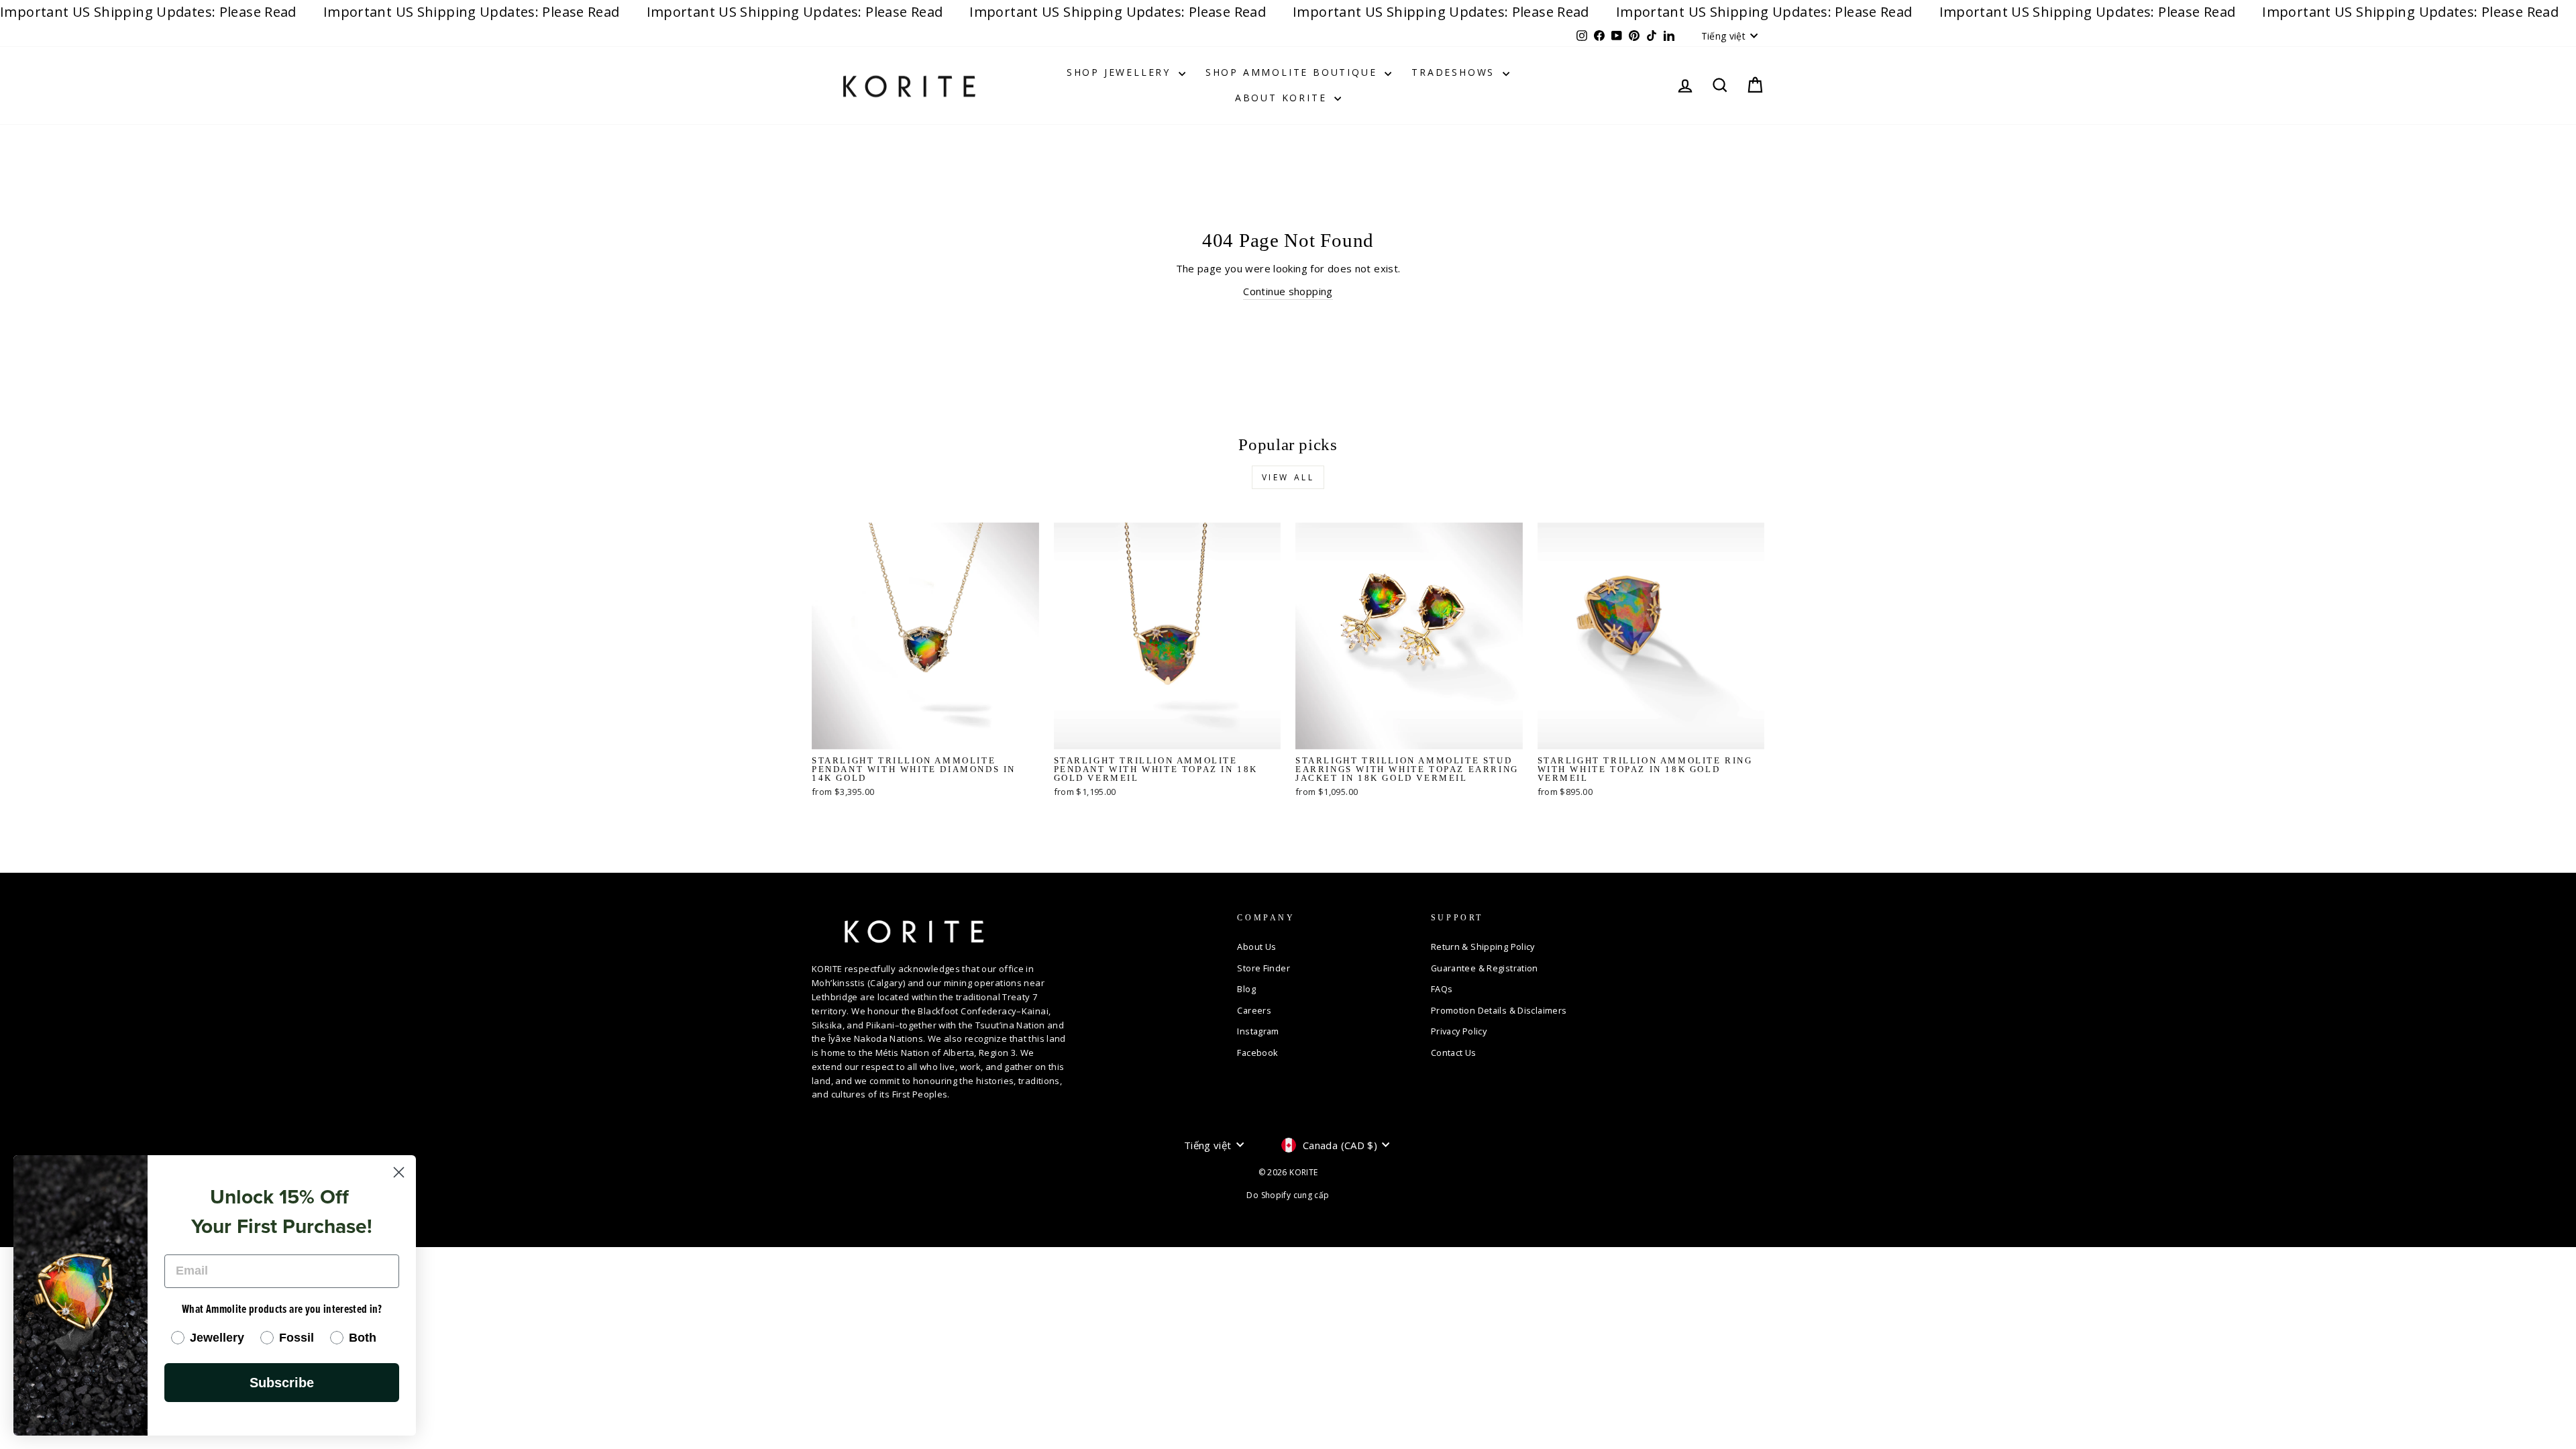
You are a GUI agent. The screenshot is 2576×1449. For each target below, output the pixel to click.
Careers (1254, 1010)
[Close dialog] (399, 1172)
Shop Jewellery (1121, 72)
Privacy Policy (1459, 1031)
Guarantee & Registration (1485, 968)
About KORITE (1283, 98)
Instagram (1258, 1031)
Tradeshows (1455, 72)
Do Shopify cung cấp (1288, 1195)
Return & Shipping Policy (1483, 947)
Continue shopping (1288, 291)
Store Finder (1264, 968)
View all (1288, 477)
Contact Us (1454, 1053)
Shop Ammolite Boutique (1293, 72)
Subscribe (282, 1383)
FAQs (1442, 989)
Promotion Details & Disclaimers (1499, 1010)
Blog (1246, 989)
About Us (1256, 947)
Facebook (1257, 1053)
